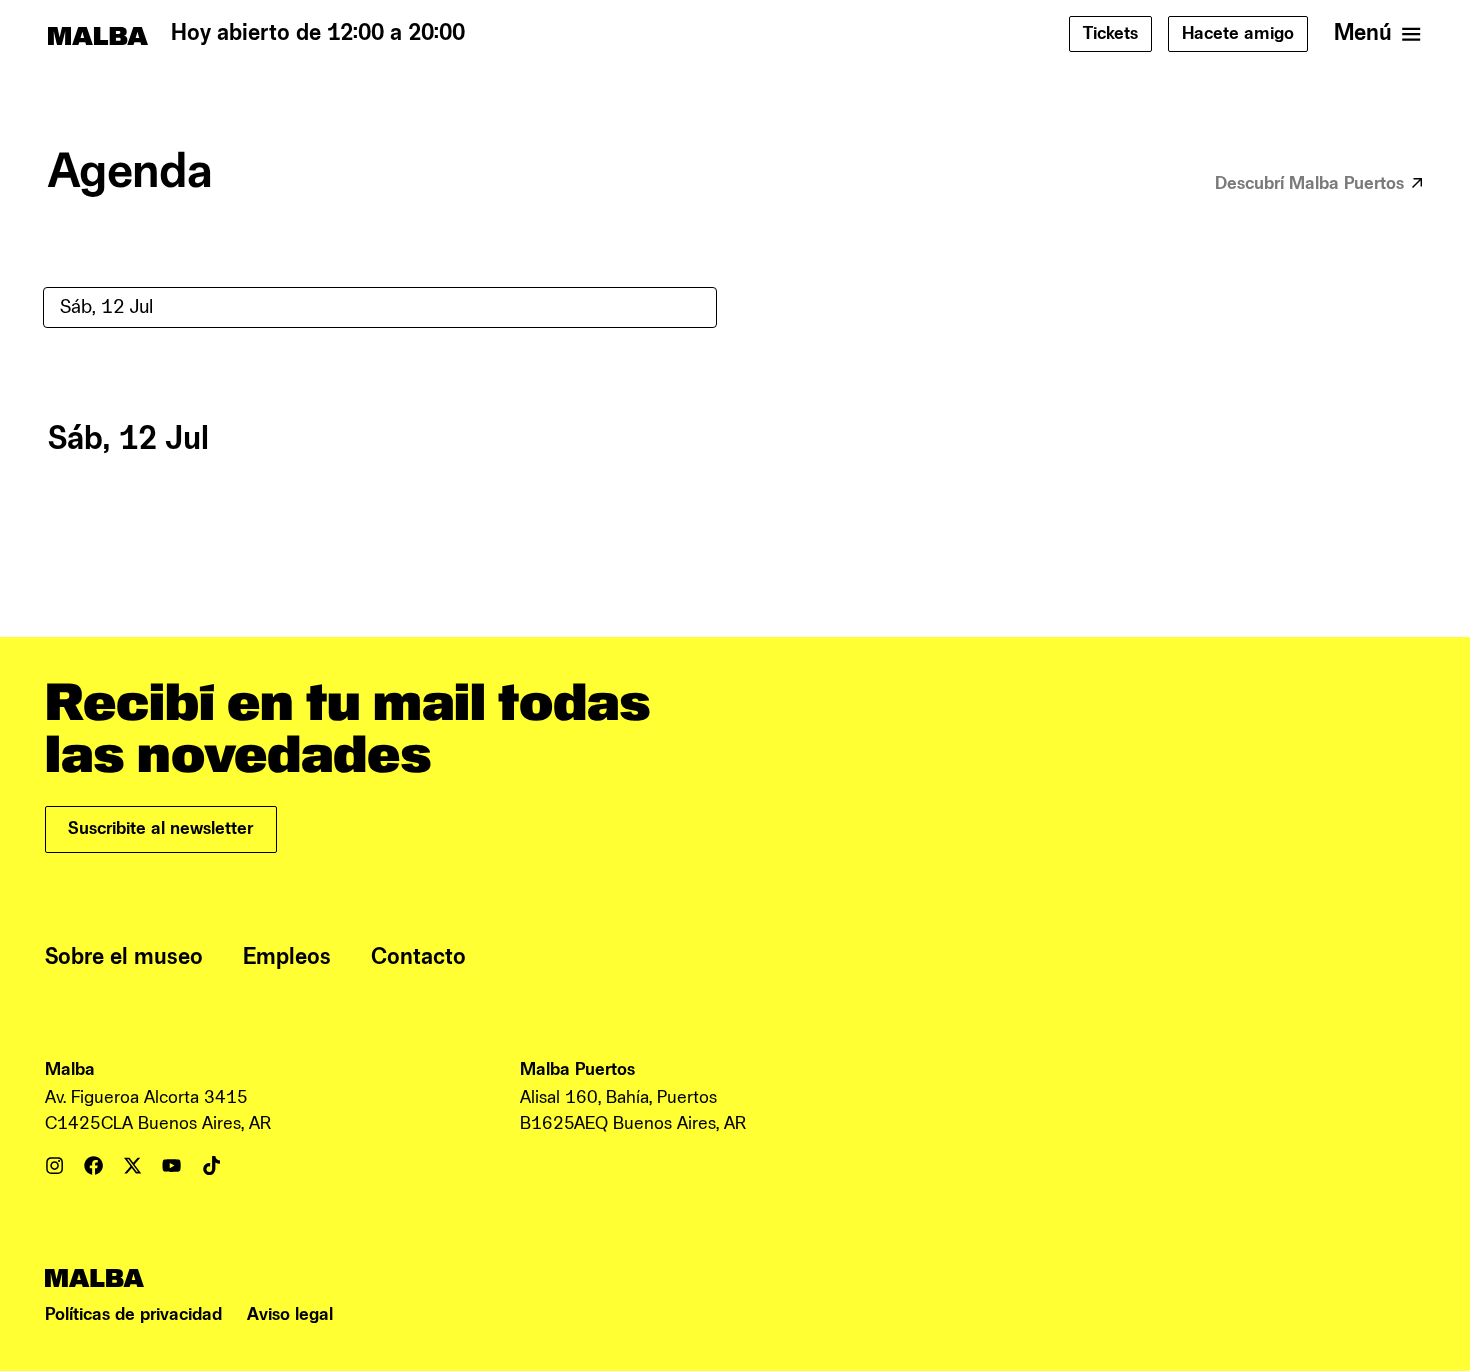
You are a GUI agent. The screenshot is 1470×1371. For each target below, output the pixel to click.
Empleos (287, 957)
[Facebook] (93, 1165)
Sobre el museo (124, 957)
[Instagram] (54, 1165)
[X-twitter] (132, 1165)
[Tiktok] (211, 1165)
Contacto (418, 957)
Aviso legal (290, 1314)
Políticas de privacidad (133, 1314)
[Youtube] (171, 1165)
